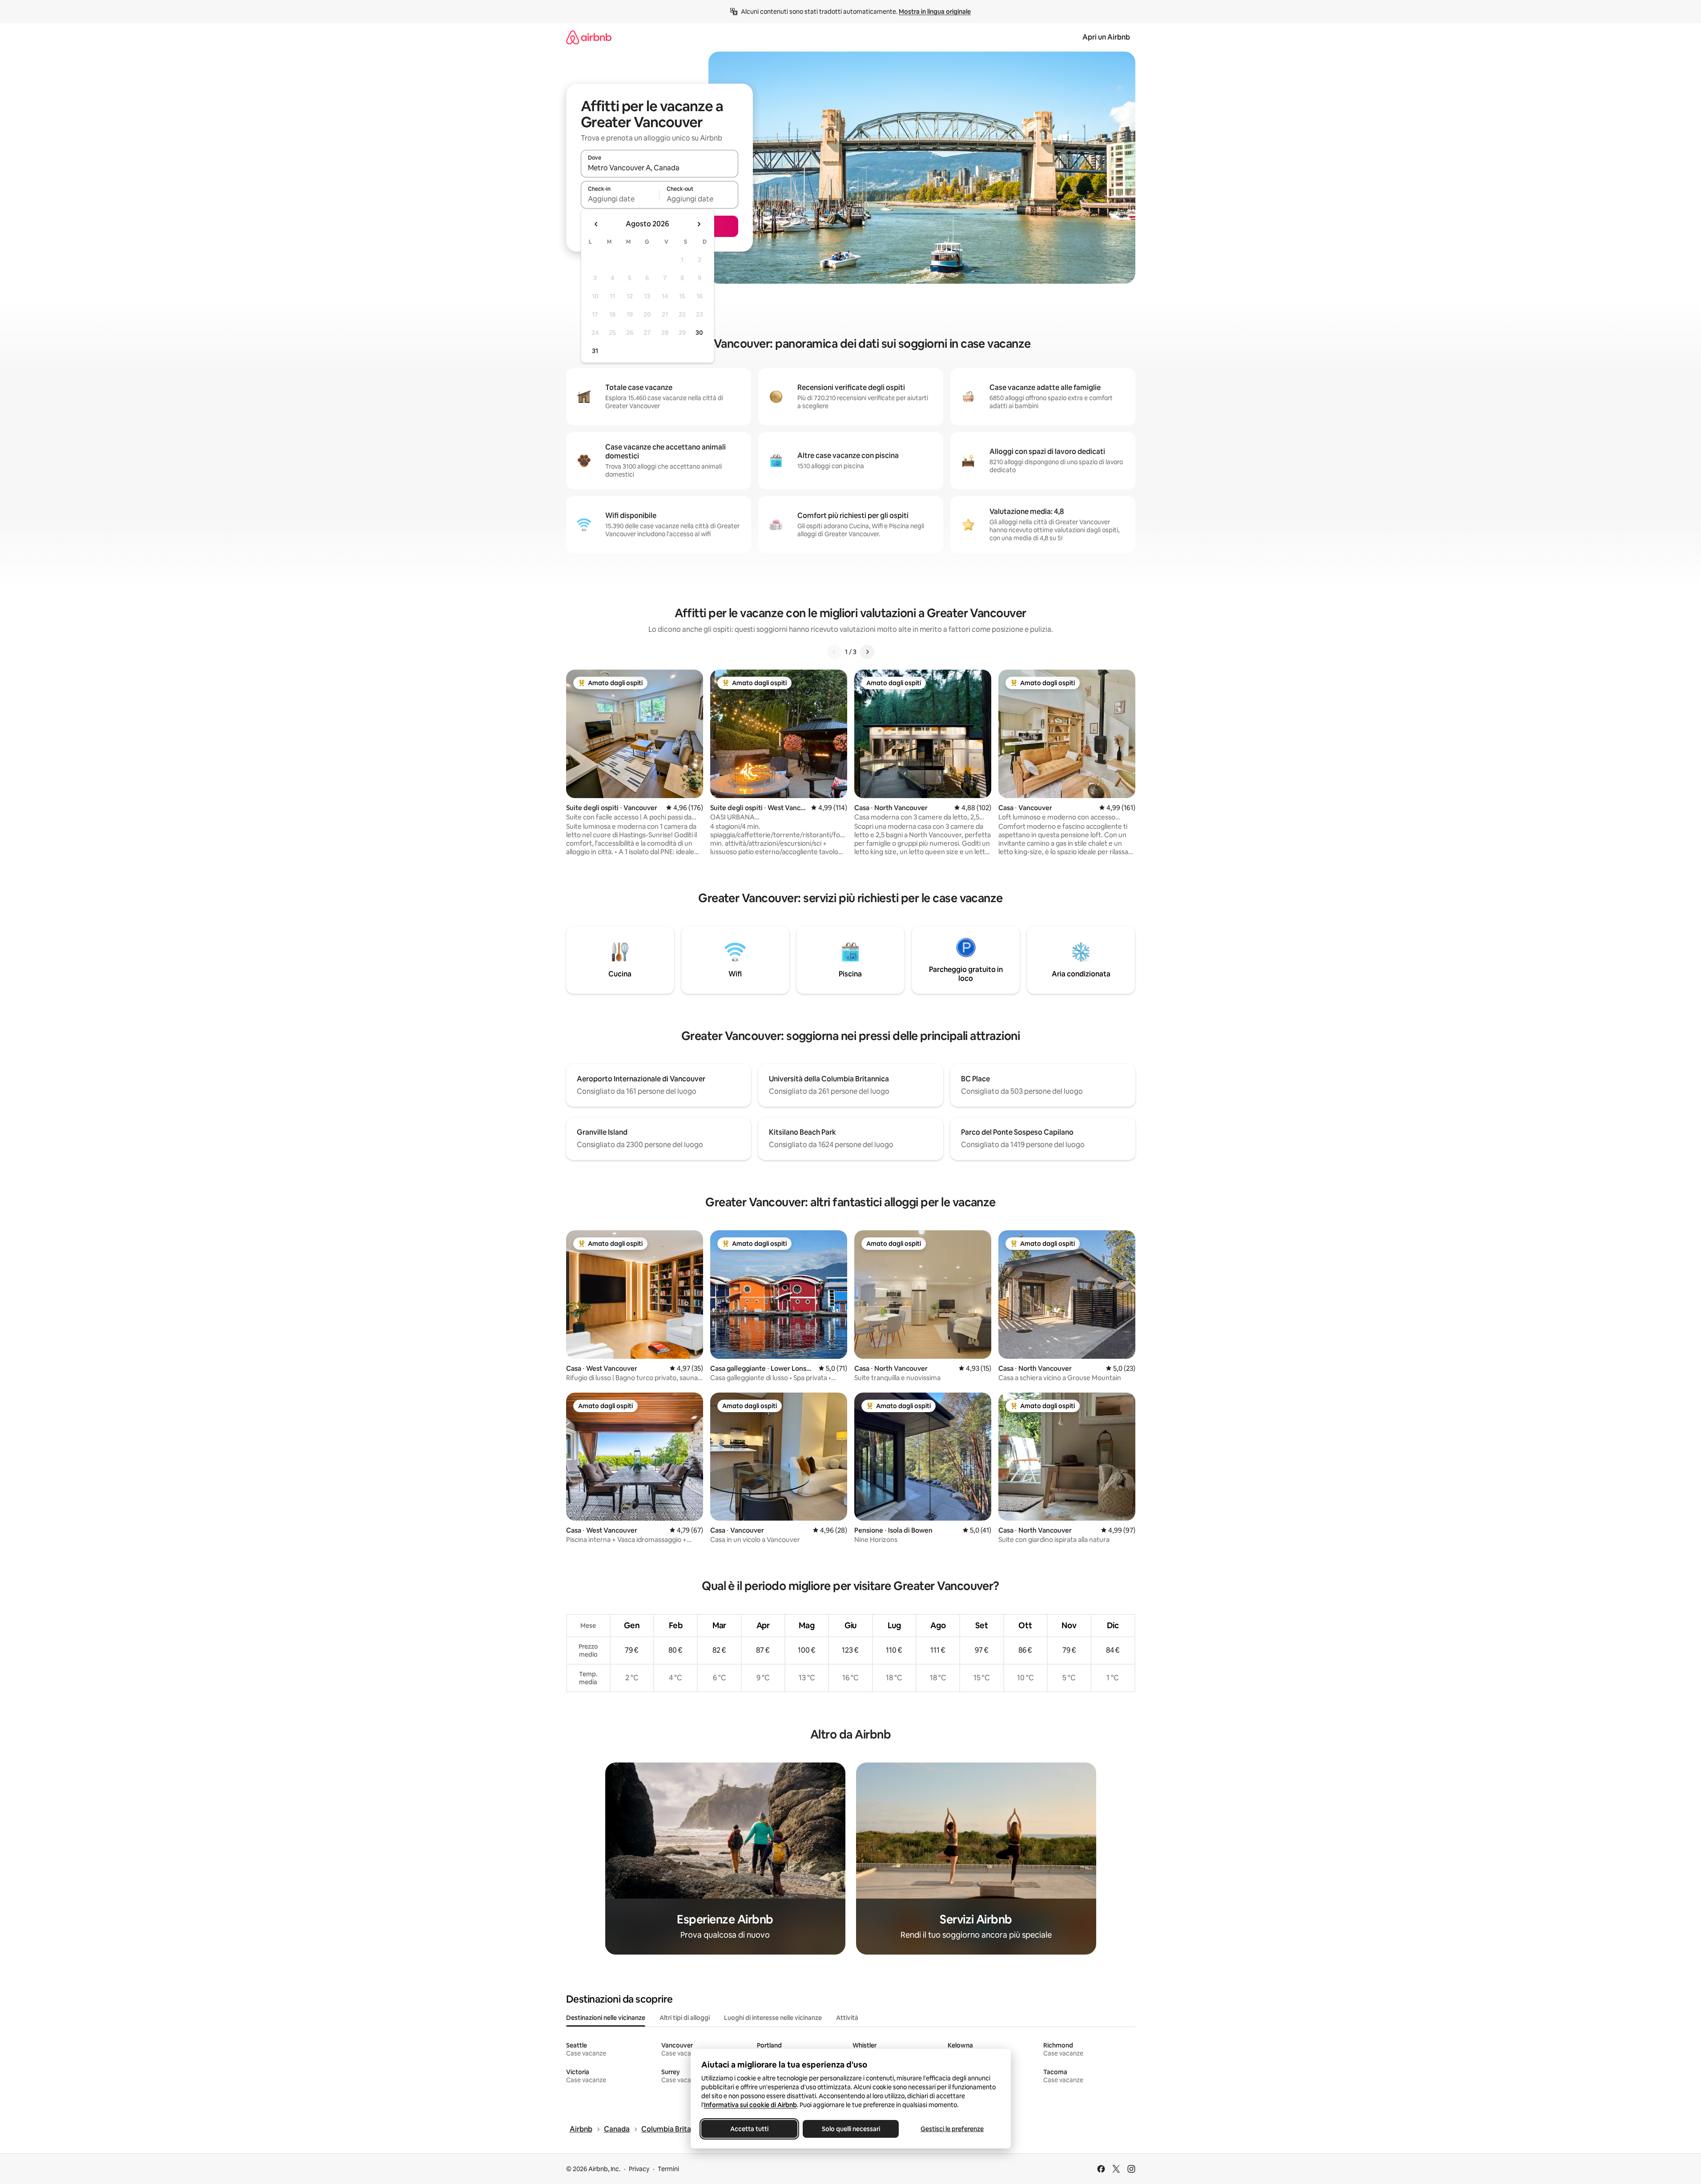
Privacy (639, 2169)
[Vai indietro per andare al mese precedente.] (596, 224)
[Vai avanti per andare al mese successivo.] (699, 224)
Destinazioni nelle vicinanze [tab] (606, 2018)
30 (699, 333)
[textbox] (620, 199)
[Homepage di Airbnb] (589, 37)
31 (595, 351)
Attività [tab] (847, 2018)
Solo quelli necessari (850, 2129)
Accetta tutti (749, 2129)
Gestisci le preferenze (952, 2129)
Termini (668, 2169)
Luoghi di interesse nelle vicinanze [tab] (773, 2018)
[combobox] (659, 168)
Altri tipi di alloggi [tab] (685, 2018)
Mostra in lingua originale (935, 12)
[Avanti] (867, 652)
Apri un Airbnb (1106, 37)
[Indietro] (834, 652)
